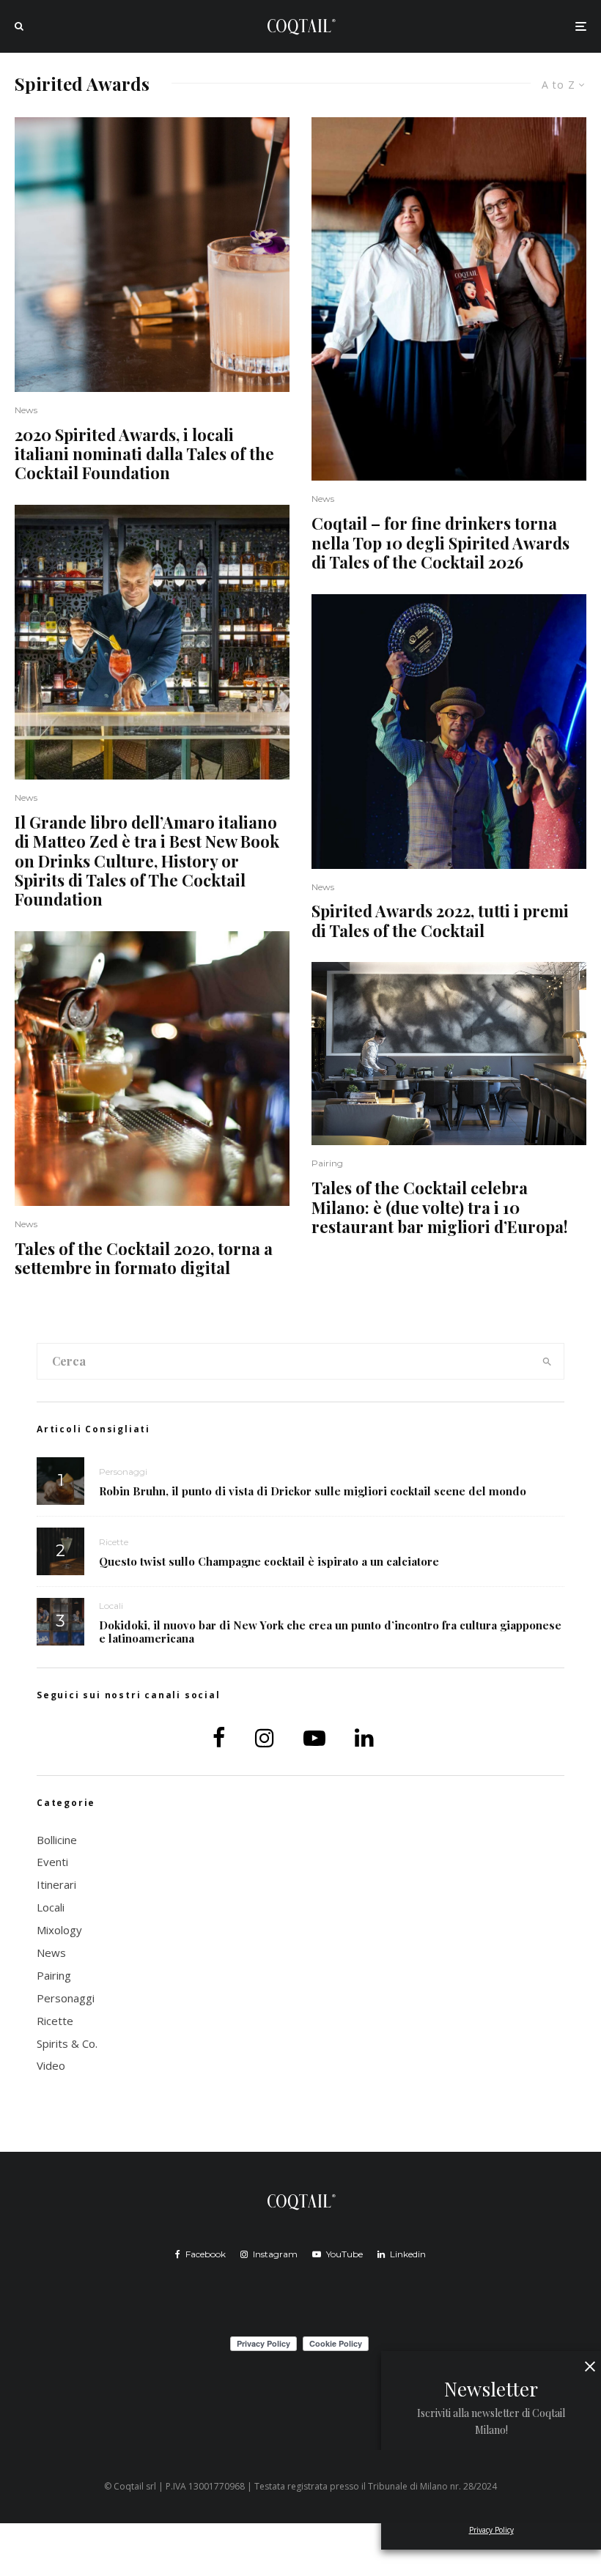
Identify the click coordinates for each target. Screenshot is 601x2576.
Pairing (327, 1163)
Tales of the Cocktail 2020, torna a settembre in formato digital (144, 1258)
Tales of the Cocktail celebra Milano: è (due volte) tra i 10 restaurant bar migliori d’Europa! (440, 1207)
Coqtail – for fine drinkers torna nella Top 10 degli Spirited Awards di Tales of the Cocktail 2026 (440, 543)
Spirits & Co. (67, 2043)
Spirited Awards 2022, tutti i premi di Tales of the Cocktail (440, 921)
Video (51, 2065)
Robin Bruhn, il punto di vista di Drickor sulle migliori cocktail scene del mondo (313, 1491)
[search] (547, 1361)
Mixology (59, 1930)
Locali (111, 1606)
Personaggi (123, 1472)
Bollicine (57, 1840)
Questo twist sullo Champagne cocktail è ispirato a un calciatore (269, 1561)
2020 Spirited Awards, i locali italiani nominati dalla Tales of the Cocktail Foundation (144, 454)
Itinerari (56, 1884)
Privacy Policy (491, 2530)
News (26, 410)
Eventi (52, 1862)
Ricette (114, 1542)
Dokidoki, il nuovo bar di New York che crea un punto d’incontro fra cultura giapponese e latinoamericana (330, 1632)
